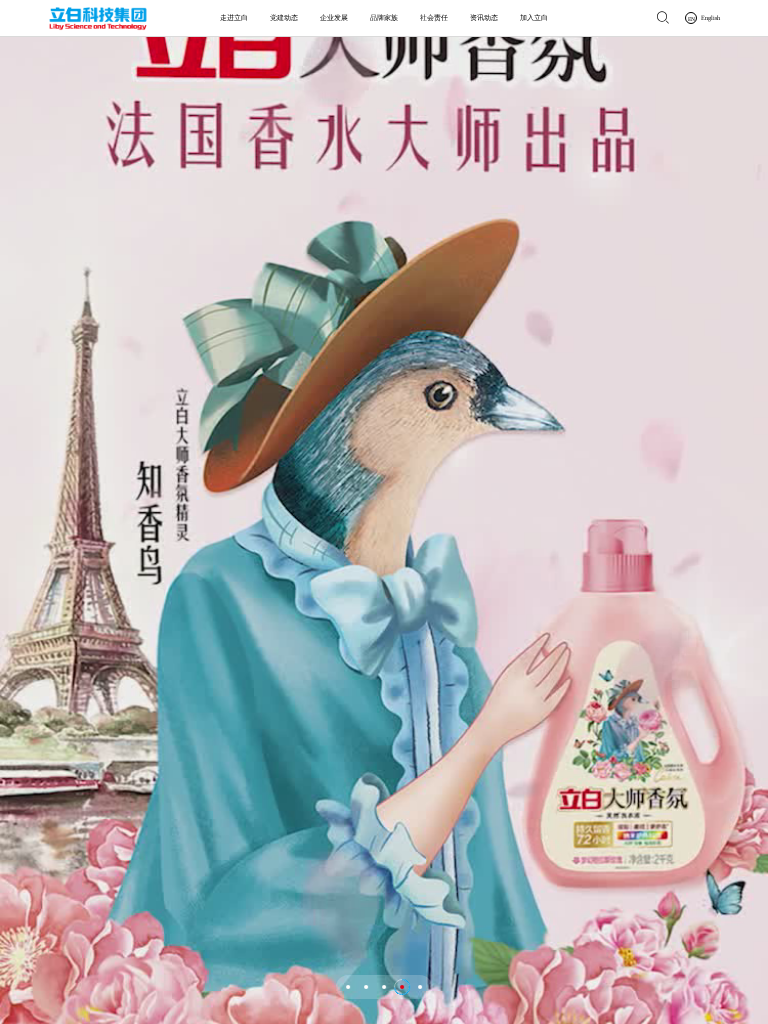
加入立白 (534, 18)
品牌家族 (384, 18)
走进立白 (234, 18)
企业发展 (334, 18)
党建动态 (284, 18)
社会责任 (434, 18)
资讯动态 (484, 18)
